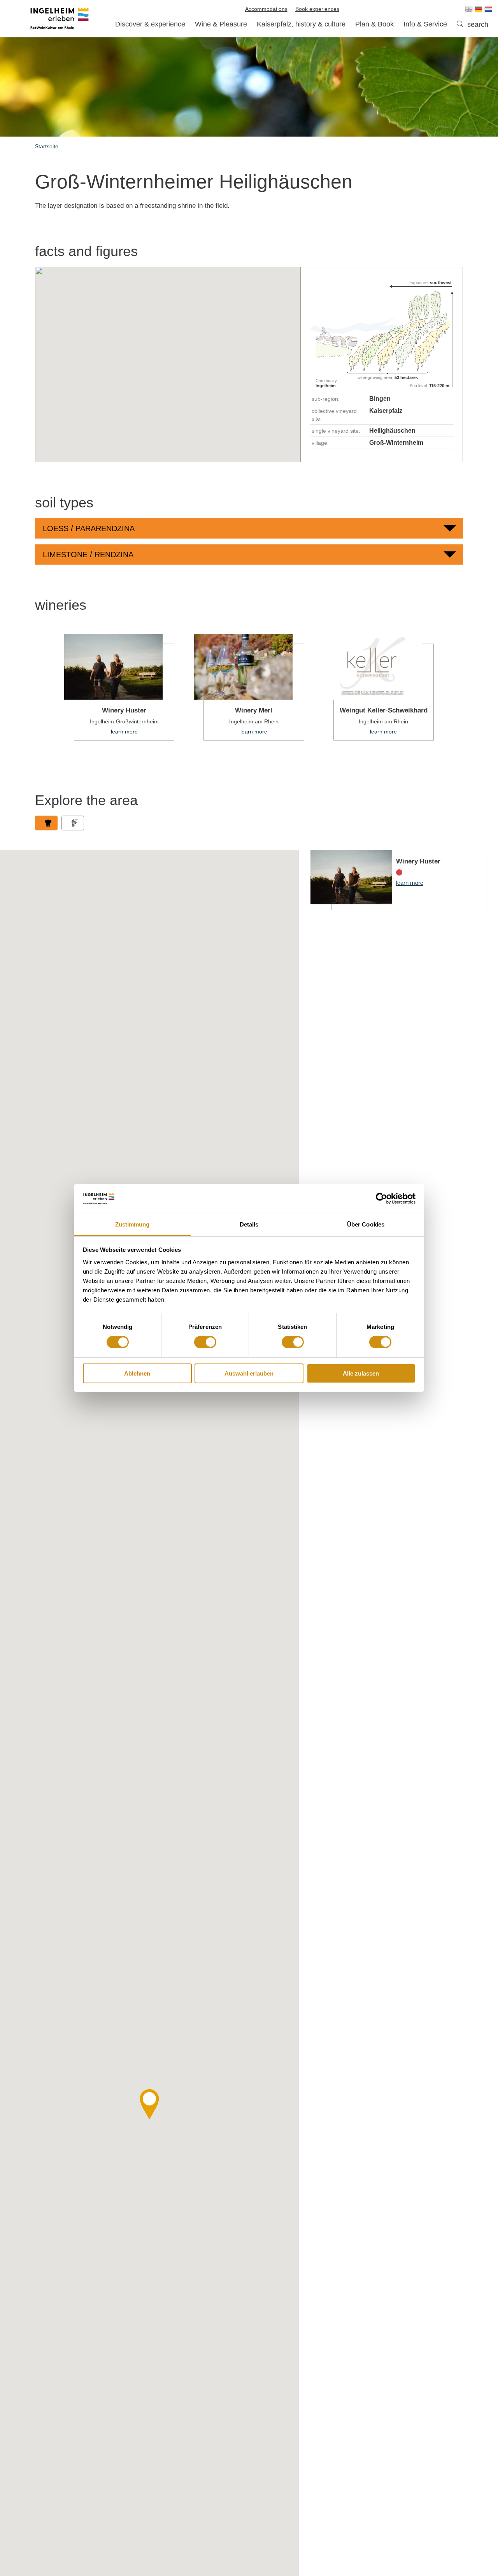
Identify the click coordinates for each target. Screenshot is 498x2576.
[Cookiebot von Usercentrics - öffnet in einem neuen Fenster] (381, 1199)
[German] (479, 9)
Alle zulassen (361, 1373)
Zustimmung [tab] (132, 1224)
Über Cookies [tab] (366, 1224)
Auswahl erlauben (249, 1373)
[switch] (205, 1342)
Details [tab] (249, 1224)
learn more (119, 687)
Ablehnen (137, 1373)
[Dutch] (488, 9)
